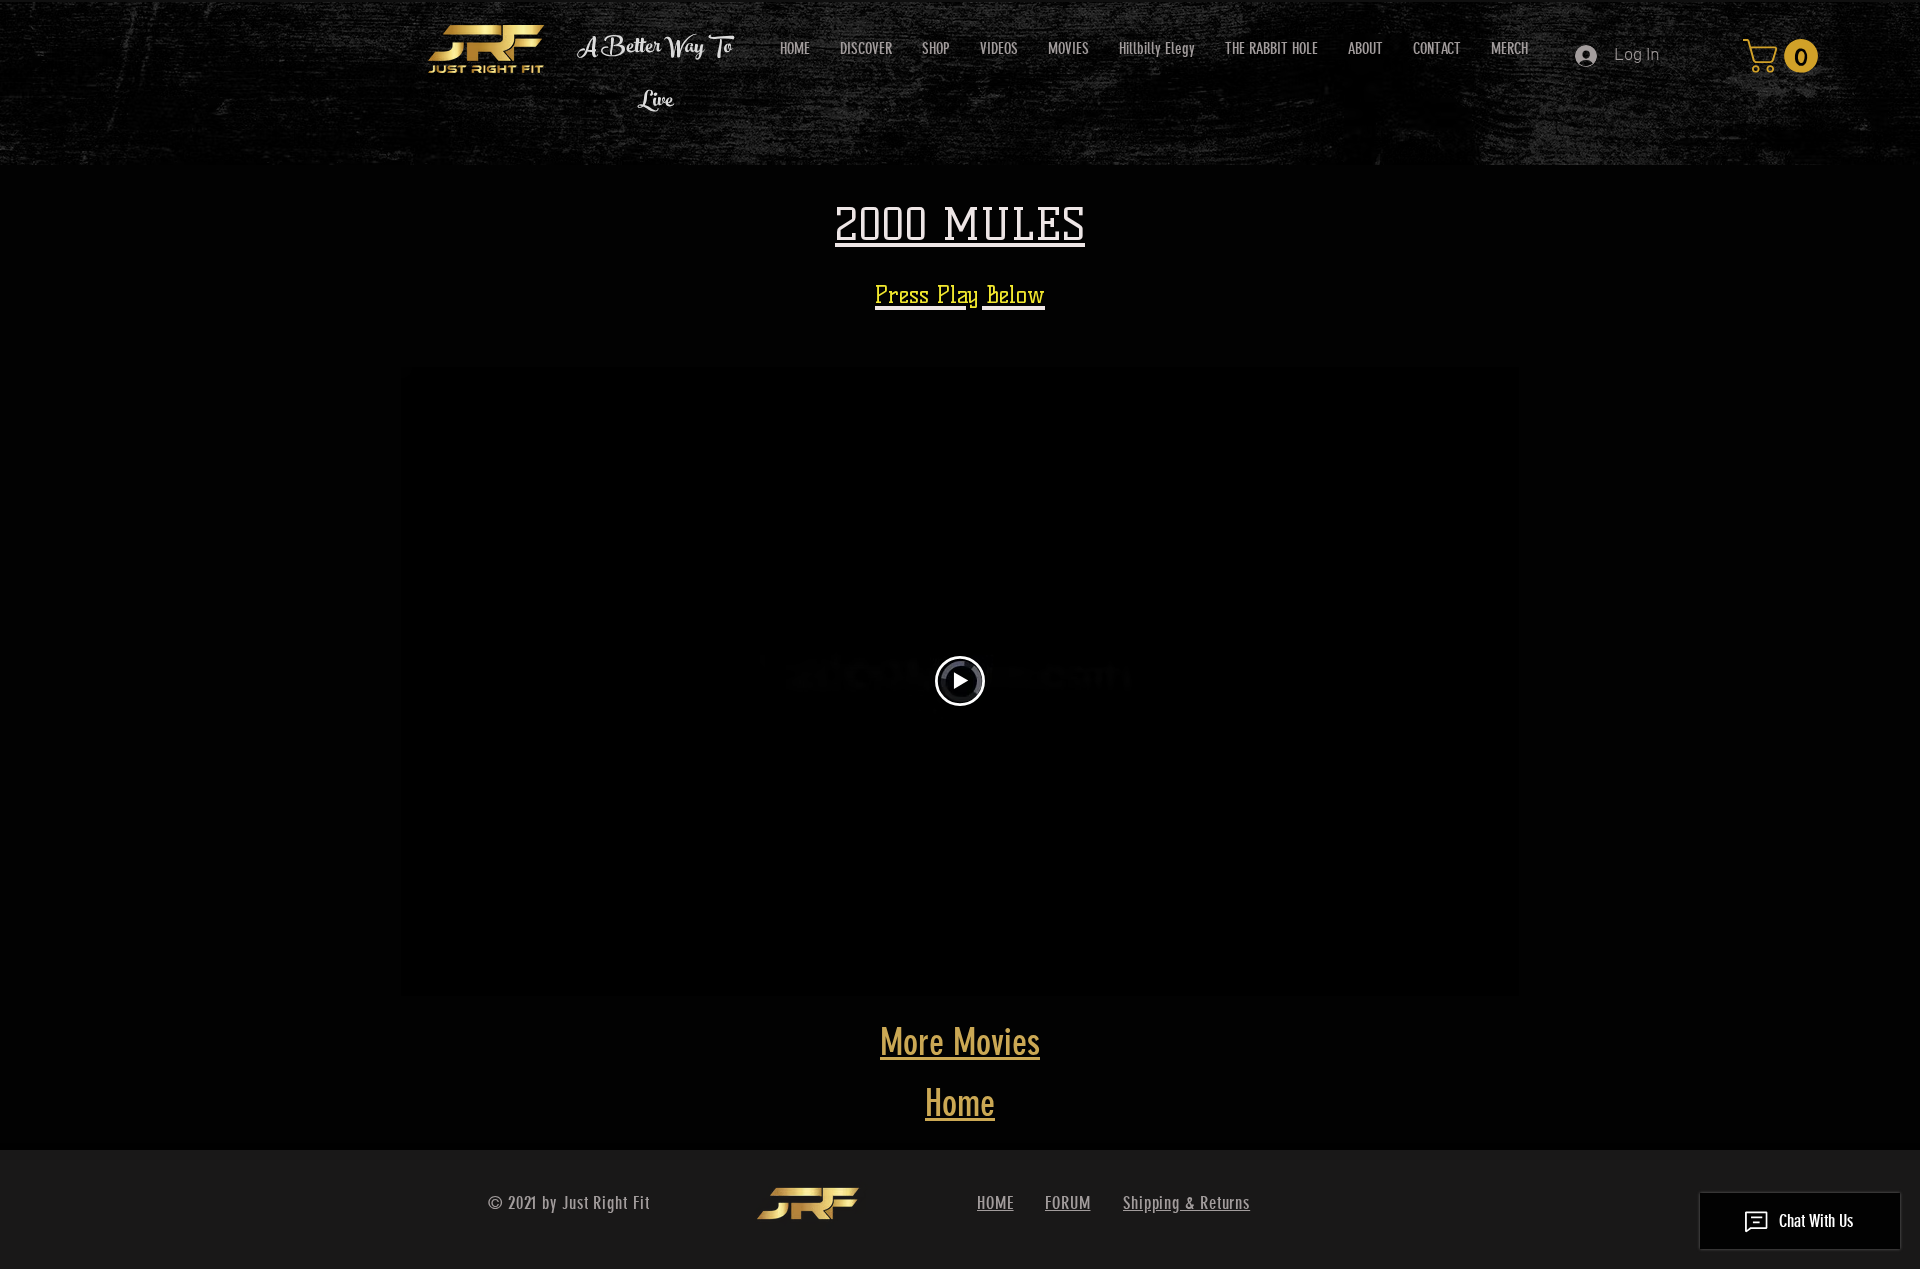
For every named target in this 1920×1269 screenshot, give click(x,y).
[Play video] (960, 681)
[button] (1784, 56)
